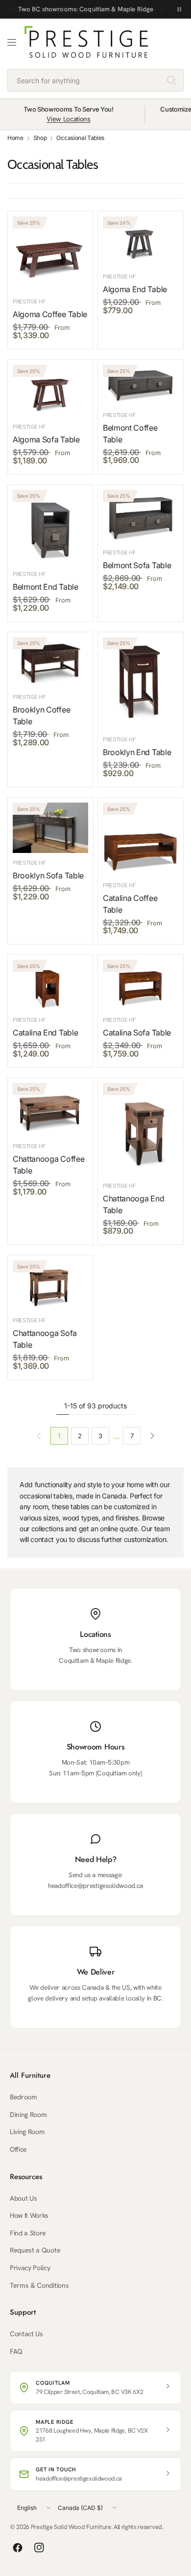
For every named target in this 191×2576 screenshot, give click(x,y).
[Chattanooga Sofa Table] (50, 1285)
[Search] (171, 80)
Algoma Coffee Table (50, 314)
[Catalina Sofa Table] (141, 985)
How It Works (29, 2215)
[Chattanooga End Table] (141, 1129)
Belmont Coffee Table (130, 434)
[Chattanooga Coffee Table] (50, 1110)
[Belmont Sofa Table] (141, 517)
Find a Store (28, 2233)
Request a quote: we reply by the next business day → (86, 9)
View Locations (69, 119)
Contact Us (26, 2334)
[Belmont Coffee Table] (141, 385)
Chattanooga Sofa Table (45, 1339)
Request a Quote (35, 2250)
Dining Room (28, 2115)
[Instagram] (39, 2548)
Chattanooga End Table (133, 1204)
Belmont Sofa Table (137, 565)
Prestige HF (29, 301)
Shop (40, 138)
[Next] (152, 1436)
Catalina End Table (45, 1033)
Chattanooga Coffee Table (48, 1165)
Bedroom (24, 2097)
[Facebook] (18, 2548)
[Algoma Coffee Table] (50, 254)
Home (15, 138)
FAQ (16, 2351)
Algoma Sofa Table (46, 439)
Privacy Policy (30, 2268)
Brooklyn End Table (137, 752)
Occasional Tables (80, 138)
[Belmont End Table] (50, 527)
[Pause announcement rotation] (179, 9)
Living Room (27, 2132)
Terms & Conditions (39, 2285)
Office (18, 2149)
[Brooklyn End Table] (141, 684)
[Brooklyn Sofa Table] (50, 828)
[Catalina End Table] (50, 985)
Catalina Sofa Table (137, 1033)
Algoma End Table (135, 289)
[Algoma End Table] (141, 241)
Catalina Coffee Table (130, 904)
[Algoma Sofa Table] (50, 391)
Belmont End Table (46, 587)
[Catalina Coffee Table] (141, 839)
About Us (23, 2198)
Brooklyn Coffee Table (41, 715)
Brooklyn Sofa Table (48, 875)
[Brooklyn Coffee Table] (50, 662)
